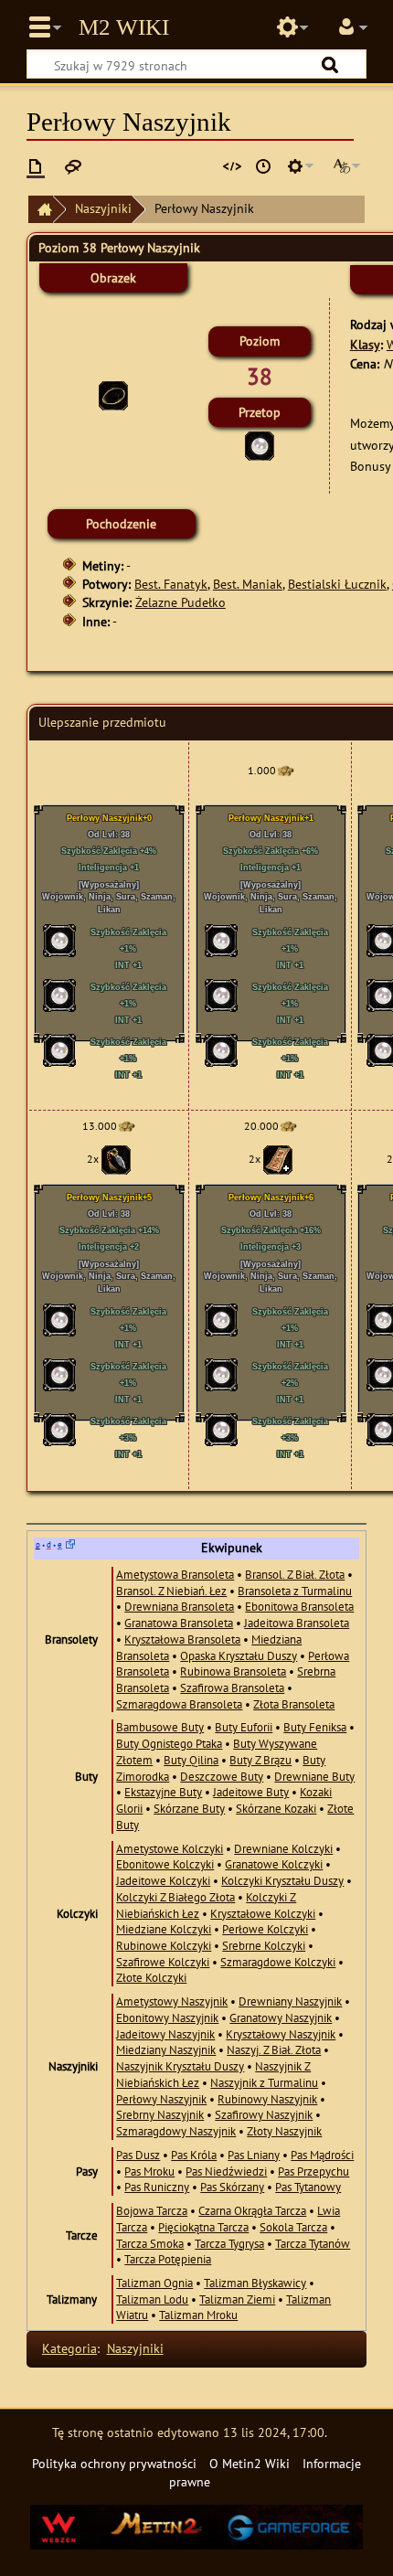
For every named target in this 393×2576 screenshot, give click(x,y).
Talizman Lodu (152, 2299)
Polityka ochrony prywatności (114, 2463)
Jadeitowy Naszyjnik (165, 2034)
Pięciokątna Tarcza (203, 2227)
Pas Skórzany (232, 2187)
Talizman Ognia (154, 2283)
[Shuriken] (116, 1159)
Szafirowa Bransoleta (232, 1687)
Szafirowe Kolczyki (163, 1962)
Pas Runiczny (157, 2187)
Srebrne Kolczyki (264, 1945)
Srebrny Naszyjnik (160, 2114)
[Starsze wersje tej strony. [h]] (263, 166)
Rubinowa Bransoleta (233, 1671)
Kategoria (69, 2348)
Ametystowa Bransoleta (175, 1574)
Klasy (365, 344)
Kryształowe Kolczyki (263, 1913)
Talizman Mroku (198, 2315)
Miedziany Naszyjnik (166, 2049)
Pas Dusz (138, 2155)
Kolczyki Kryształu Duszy (282, 1880)
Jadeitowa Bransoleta (297, 1623)
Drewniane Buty (314, 1776)
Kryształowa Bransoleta (182, 1639)
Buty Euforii (244, 1727)
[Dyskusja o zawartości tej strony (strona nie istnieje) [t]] (73, 166)
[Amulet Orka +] (278, 1159)
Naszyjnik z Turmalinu (264, 2082)
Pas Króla (194, 2155)
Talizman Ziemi (237, 2299)
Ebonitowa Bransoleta (299, 1606)
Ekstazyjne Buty (163, 1792)
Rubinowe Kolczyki (164, 1945)
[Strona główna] (40, 210)
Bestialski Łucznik (337, 584)
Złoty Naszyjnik (284, 2131)
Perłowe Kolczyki (265, 1929)
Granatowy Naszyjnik (281, 2017)
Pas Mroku (149, 2171)
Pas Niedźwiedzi (226, 2171)
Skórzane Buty (189, 1808)
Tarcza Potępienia (168, 2259)
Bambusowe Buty (160, 1727)
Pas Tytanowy (308, 2187)
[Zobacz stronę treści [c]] (36, 166)
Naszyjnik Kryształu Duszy (180, 2066)
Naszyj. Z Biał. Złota (274, 2049)
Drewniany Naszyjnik (290, 2001)
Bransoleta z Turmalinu (295, 1591)
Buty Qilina (191, 1760)
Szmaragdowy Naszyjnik (176, 2131)
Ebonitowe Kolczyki (165, 1864)
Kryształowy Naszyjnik (281, 2034)
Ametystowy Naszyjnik (172, 2001)
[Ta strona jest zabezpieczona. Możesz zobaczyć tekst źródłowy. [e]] (232, 166)
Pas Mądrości (322, 2155)
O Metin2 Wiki (250, 2463)
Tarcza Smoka (150, 2243)
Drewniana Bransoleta (179, 1606)
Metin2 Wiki (124, 27)
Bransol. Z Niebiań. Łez (171, 1591)
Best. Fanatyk (171, 584)
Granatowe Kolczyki (274, 1864)
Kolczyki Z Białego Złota (175, 1897)
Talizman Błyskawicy (255, 2283)
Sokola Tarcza (293, 2227)
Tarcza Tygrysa (229, 2243)
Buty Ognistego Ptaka (169, 1743)
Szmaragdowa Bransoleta (179, 1704)
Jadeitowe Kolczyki (163, 1880)
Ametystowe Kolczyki (170, 1848)
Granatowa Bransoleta (179, 1623)
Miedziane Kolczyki (164, 1929)
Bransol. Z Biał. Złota (295, 1574)
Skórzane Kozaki (276, 1808)
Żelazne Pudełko (181, 602)
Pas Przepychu (313, 2171)
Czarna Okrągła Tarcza (252, 2210)
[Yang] (285, 770)
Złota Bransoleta (294, 1704)
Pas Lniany (254, 2155)
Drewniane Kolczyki (283, 1848)
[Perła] (260, 444)
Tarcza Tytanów (313, 2243)
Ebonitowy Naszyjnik (167, 2017)
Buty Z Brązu (260, 1760)
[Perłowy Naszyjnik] (113, 394)
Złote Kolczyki (151, 1977)
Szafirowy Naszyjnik (264, 2114)
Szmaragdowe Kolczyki (278, 1962)
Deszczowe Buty (222, 1776)
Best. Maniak (248, 584)
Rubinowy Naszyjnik (267, 2099)
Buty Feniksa (315, 1727)
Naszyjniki (103, 208)
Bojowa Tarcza (152, 2210)
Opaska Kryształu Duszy (239, 1655)
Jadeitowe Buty (251, 1792)
